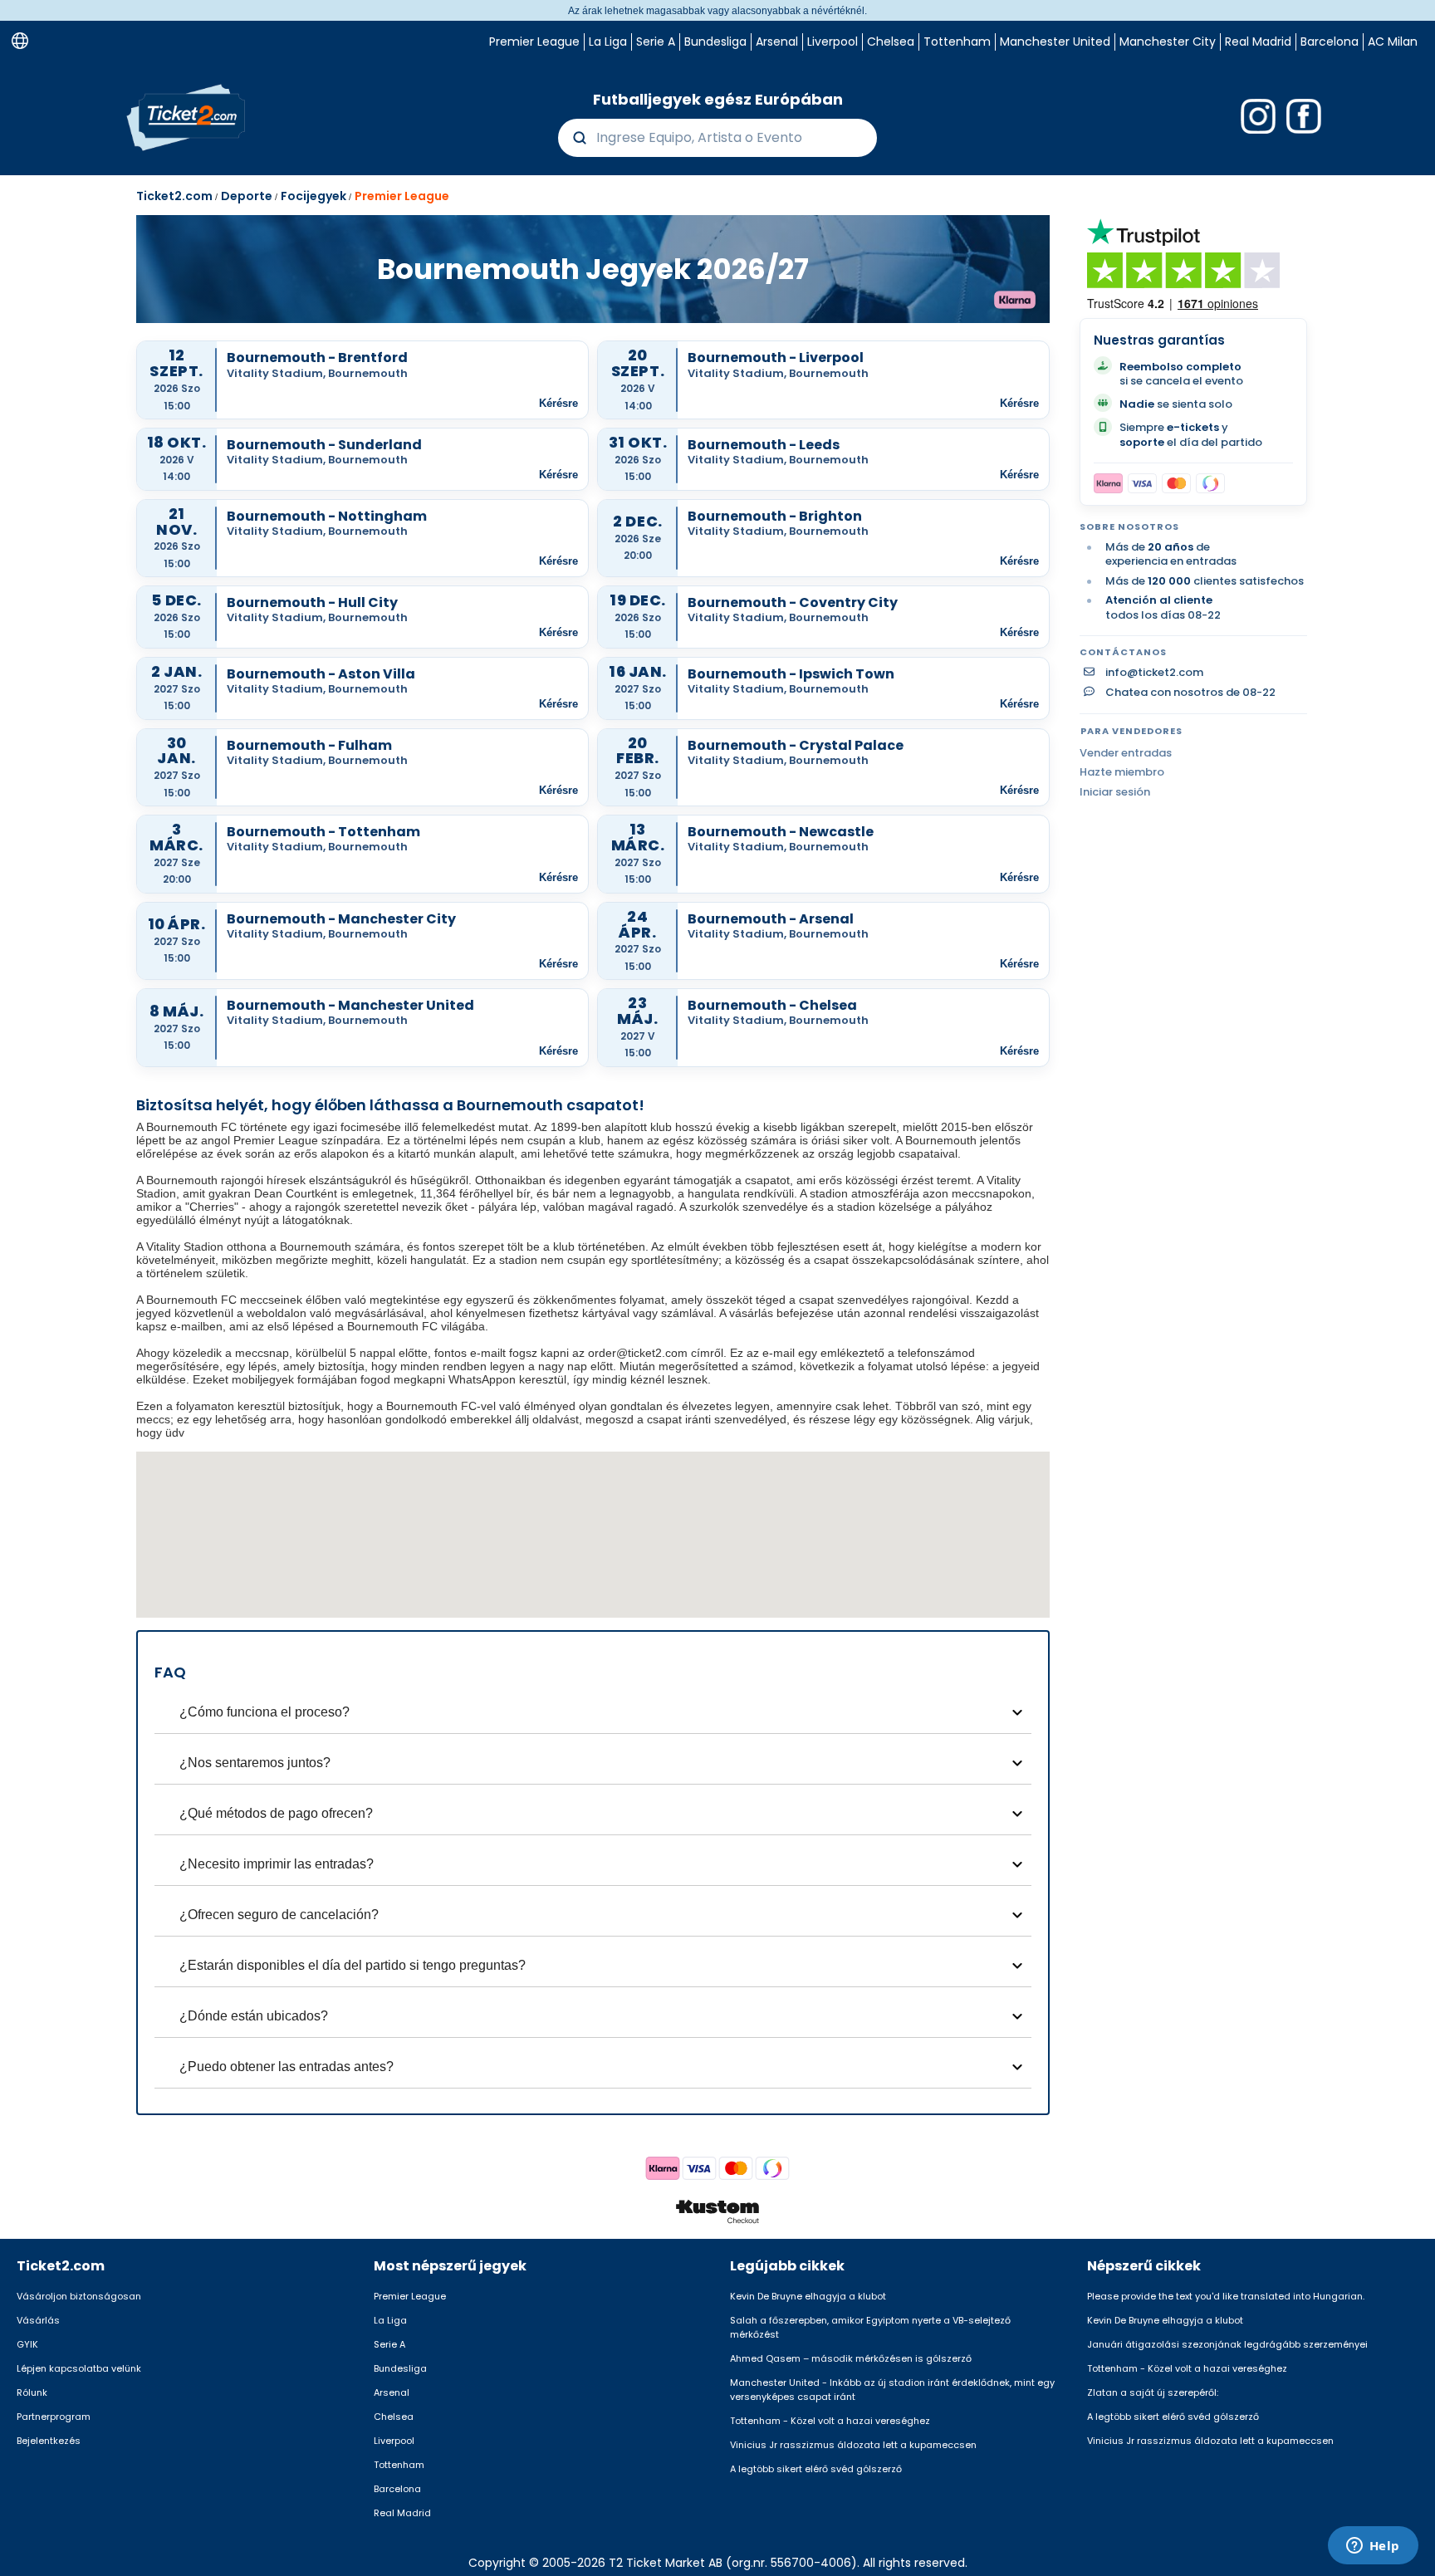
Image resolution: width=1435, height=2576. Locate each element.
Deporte (247, 196)
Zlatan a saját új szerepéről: (1153, 2392)
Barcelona (1330, 42)
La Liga (608, 42)
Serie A (656, 42)
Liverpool (833, 42)
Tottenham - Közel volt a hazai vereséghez (830, 2421)
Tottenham (957, 42)
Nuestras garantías (1159, 340)
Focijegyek (313, 196)
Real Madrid (1258, 42)
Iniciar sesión (1115, 792)
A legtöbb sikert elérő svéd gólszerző (816, 2469)
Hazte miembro (1122, 772)
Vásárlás (38, 2320)
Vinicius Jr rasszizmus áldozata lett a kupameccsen (853, 2445)
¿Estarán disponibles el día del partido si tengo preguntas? (353, 1965)
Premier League (534, 42)
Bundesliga (715, 42)
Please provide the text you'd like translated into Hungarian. (1226, 2296)
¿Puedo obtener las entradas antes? (287, 2067)
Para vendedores (1131, 731)
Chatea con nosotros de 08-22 (1190, 693)
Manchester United (1055, 42)
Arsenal (777, 42)
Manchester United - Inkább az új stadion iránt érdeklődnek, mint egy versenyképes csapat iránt (892, 2390)
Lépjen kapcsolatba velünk (79, 2368)
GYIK (27, 2344)
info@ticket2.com (1154, 673)
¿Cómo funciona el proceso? (264, 1712)
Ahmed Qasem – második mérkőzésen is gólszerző (851, 2358)
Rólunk (32, 2392)
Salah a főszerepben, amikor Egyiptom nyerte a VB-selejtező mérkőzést (870, 2327)
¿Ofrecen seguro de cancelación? (279, 1915)
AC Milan (1393, 42)
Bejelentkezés (49, 2441)
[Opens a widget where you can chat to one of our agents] (1373, 2547)
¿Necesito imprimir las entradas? (277, 1864)
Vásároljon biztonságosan (79, 2296)
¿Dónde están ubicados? (254, 2016)
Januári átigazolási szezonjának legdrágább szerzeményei (1227, 2344)
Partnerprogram (54, 2417)
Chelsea (891, 42)
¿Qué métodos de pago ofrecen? (276, 1813)
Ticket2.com (174, 196)
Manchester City (1168, 42)
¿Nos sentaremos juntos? (255, 1763)
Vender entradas (1126, 753)
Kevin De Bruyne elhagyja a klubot (808, 2296)
